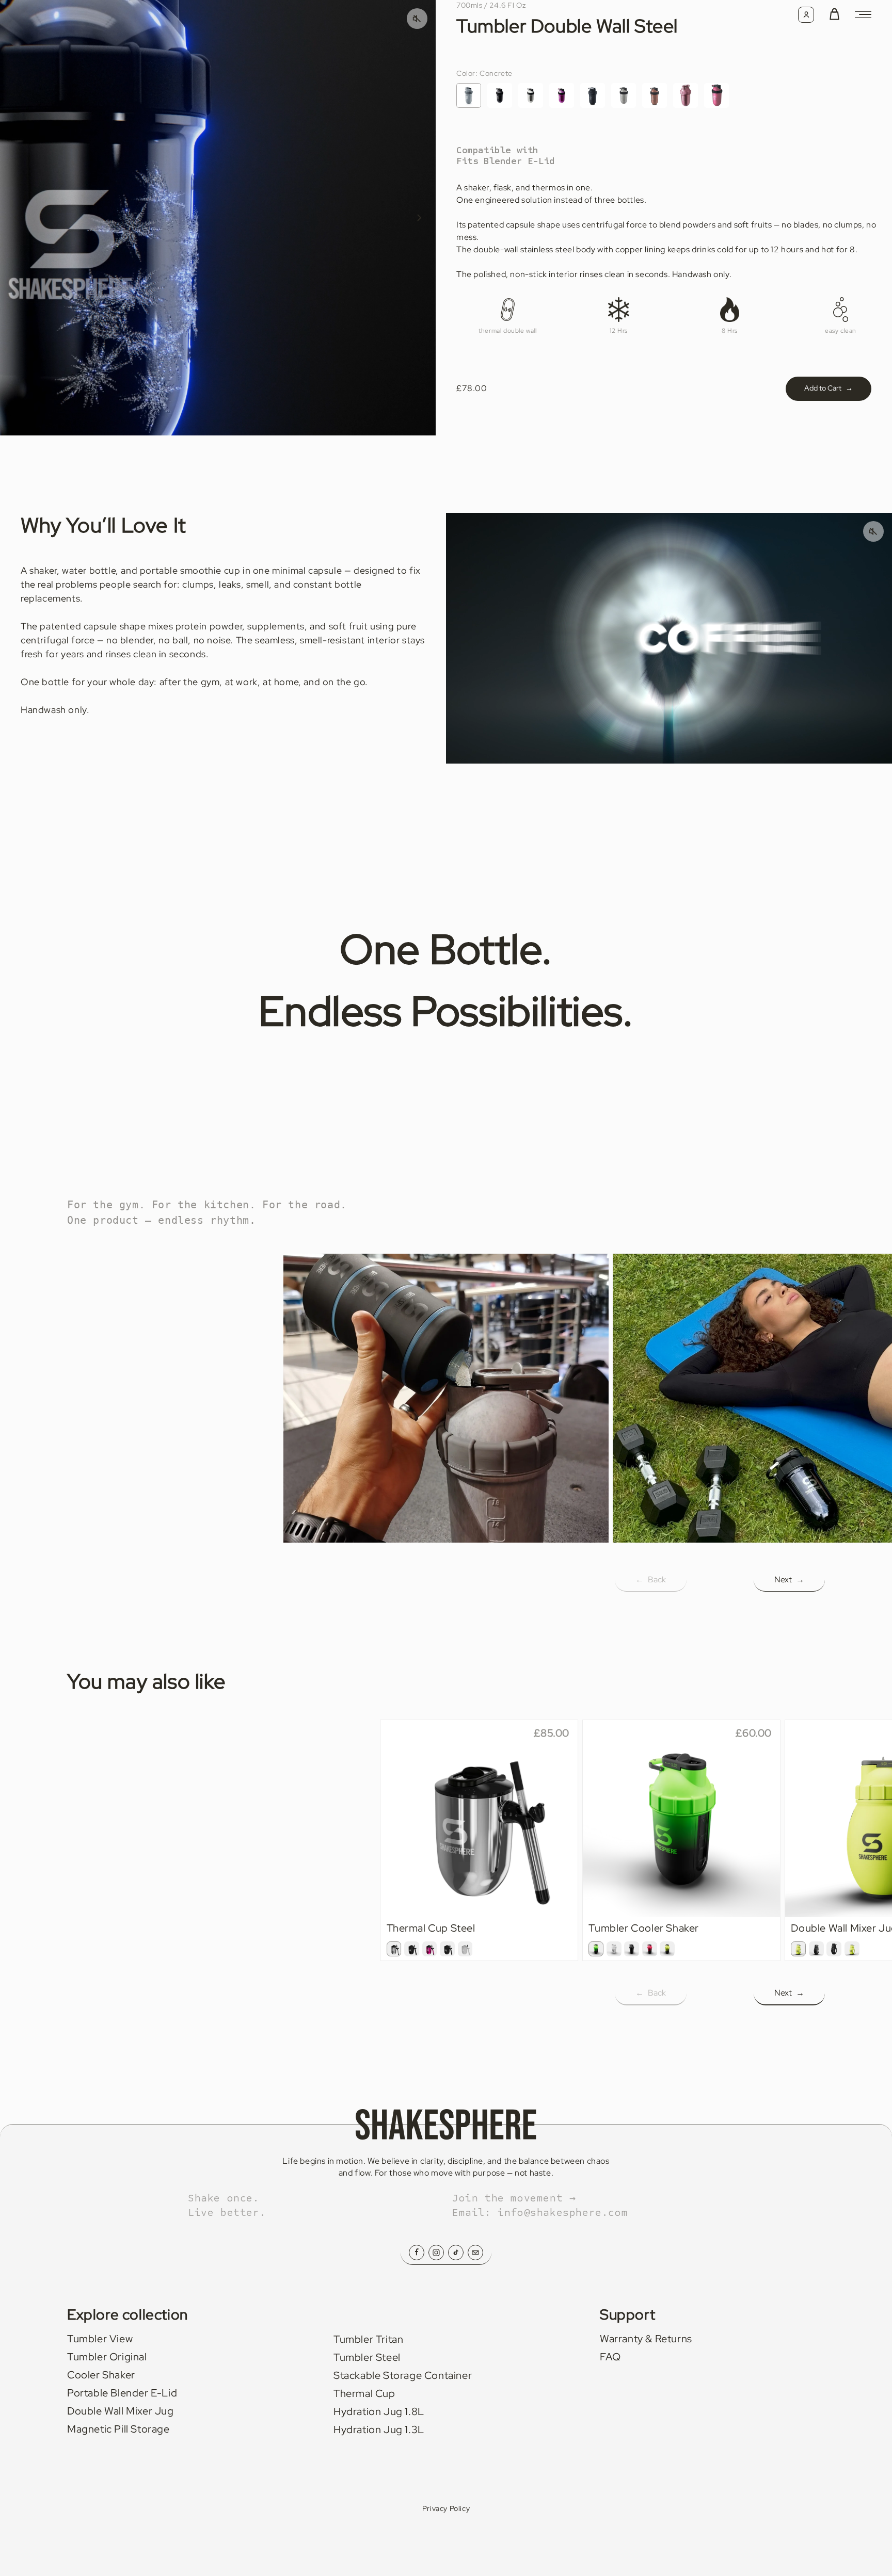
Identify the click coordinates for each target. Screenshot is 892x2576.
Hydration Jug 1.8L (379, 2411)
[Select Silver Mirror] (394, 1949)
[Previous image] (17, 218)
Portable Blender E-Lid (122, 2393)
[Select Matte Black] (447, 1949)
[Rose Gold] (686, 95)
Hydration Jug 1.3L (379, 2429)
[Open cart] (834, 15)
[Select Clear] (614, 1949)
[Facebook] (417, 2253)
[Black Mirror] (500, 95)
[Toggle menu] (863, 14)
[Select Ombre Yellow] (667, 1949)
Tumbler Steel (367, 2357)
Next (789, 1579)
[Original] (624, 95)
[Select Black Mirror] (412, 1949)
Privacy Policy (446, 2508)
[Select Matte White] (465, 1949)
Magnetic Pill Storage (118, 2429)
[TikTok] (456, 2253)
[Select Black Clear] (834, 1949)
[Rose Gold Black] (716, 95)
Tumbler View (100, 2339)
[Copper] (655, 95)
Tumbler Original (107, 2357)
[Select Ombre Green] (596, 1949)
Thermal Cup (364, 2393)
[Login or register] (806, 15)
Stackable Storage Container (403, 2375)
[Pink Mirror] (562, 95)
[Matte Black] (593, 95)
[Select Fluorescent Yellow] (798, 1949)
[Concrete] (469, 95)
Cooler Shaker (101, 2375)
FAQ (610, 2357)
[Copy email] (475, 2253)
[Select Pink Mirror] (430, 1949)
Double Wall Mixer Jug (121, 2411)
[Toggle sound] (873, 531)
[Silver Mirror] (531, 95)
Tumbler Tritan (368, 2339)
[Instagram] (436, 2253)
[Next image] (419, 218)
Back (651, 1579)
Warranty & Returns (646, 2339)
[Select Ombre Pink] (650, 1949)
